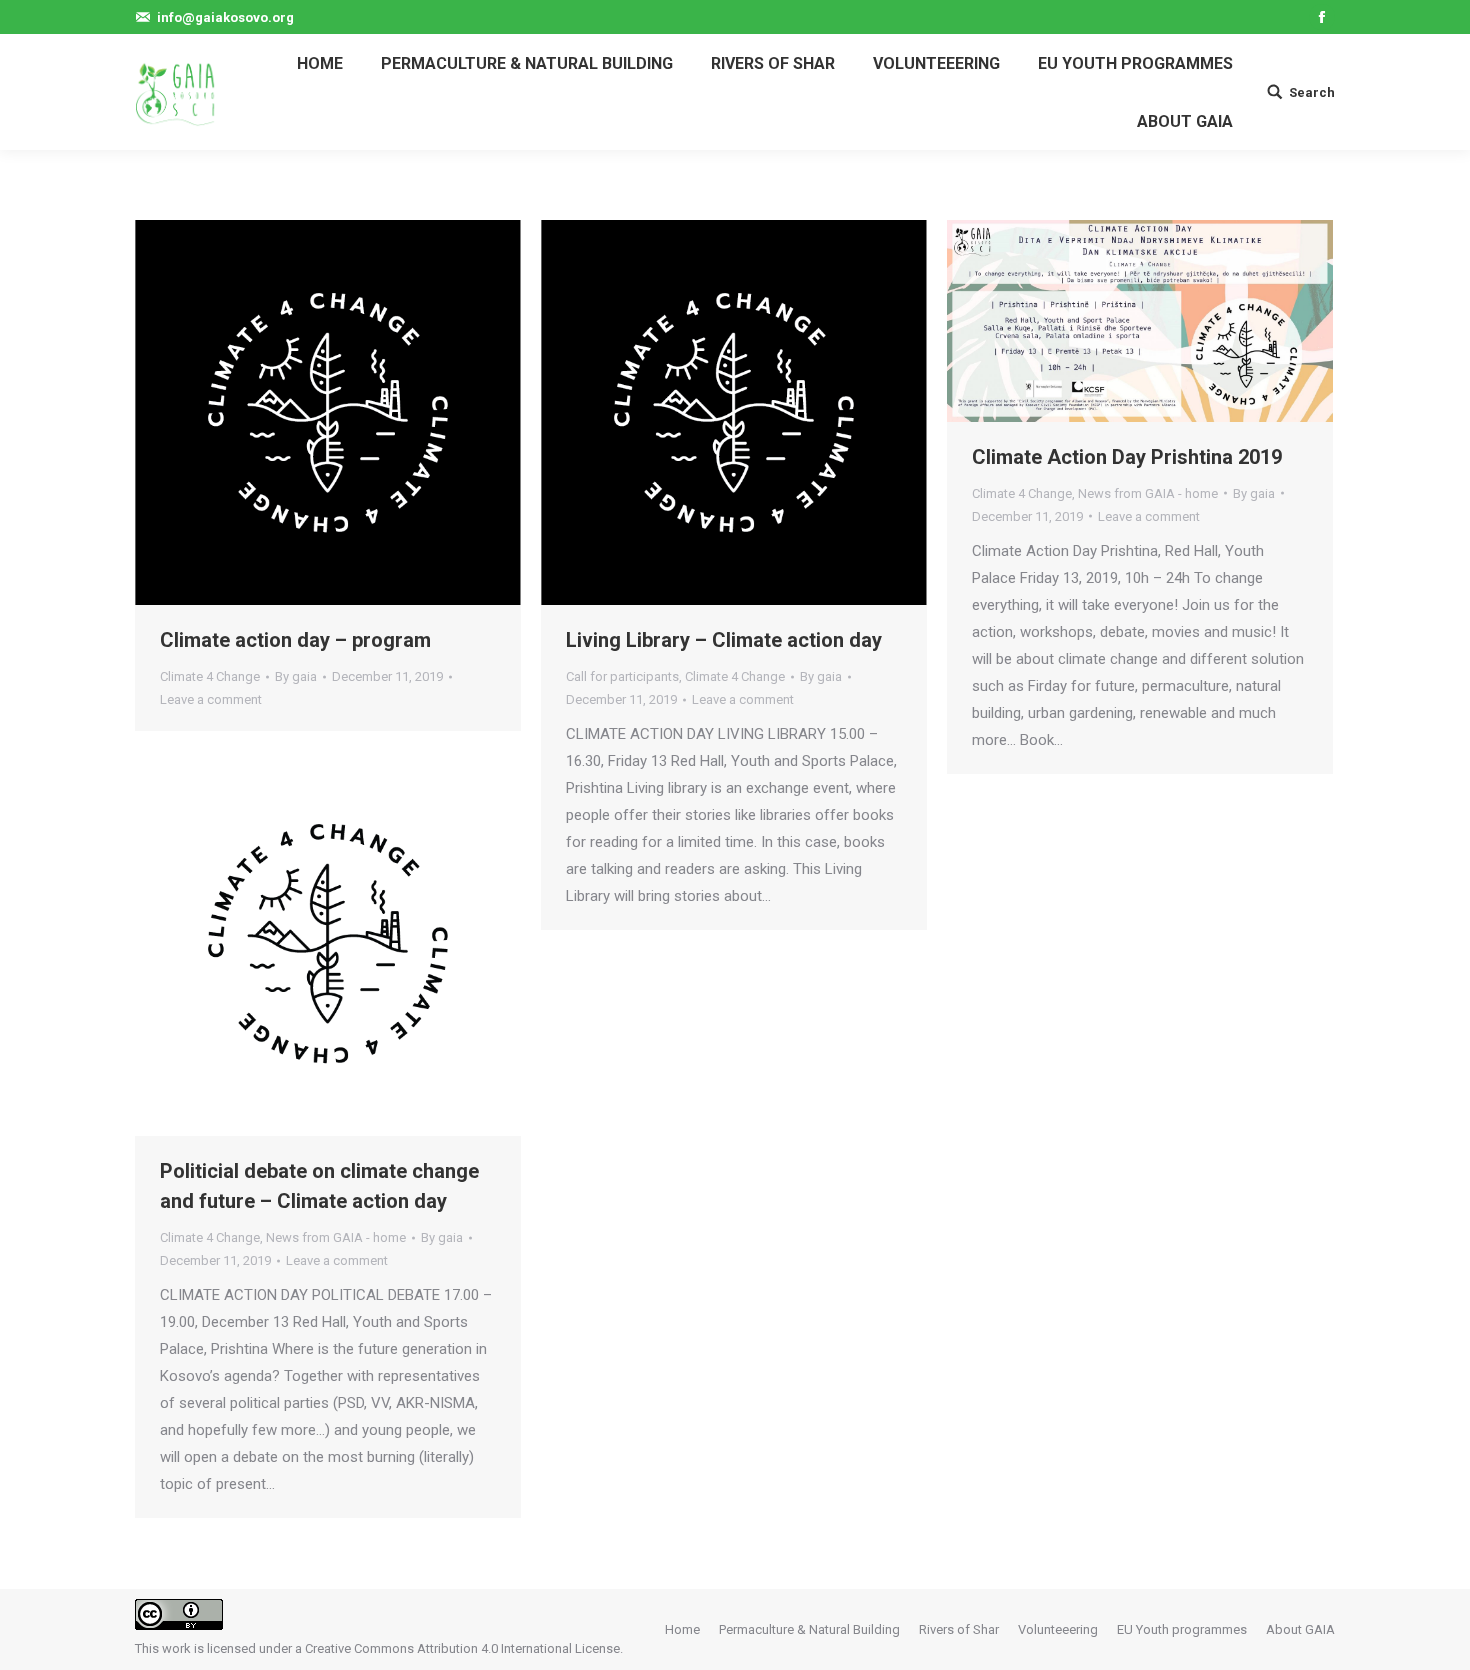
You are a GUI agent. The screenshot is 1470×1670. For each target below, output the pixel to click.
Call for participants (622, 676)
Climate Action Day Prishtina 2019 (1127, 457)
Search (1312, 92)
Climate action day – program (295, 640)
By (296, 676)
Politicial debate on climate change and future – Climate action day (319, 1186)
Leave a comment (211, 699)
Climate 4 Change (210, 676)
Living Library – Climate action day (724, 640)
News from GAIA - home (1148, 493)
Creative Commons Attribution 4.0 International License (462, 1648)
